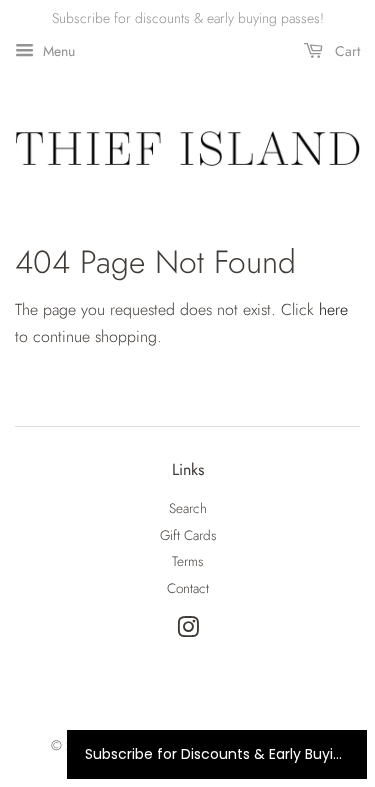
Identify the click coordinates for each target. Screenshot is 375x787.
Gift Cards (188, 535)
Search (188, 508)
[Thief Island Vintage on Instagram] (188, 631)
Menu (57, 51)
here (333, 309)
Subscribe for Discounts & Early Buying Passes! (217, 754)
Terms (187, 561)
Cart (345, 51)
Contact (188, 588)
